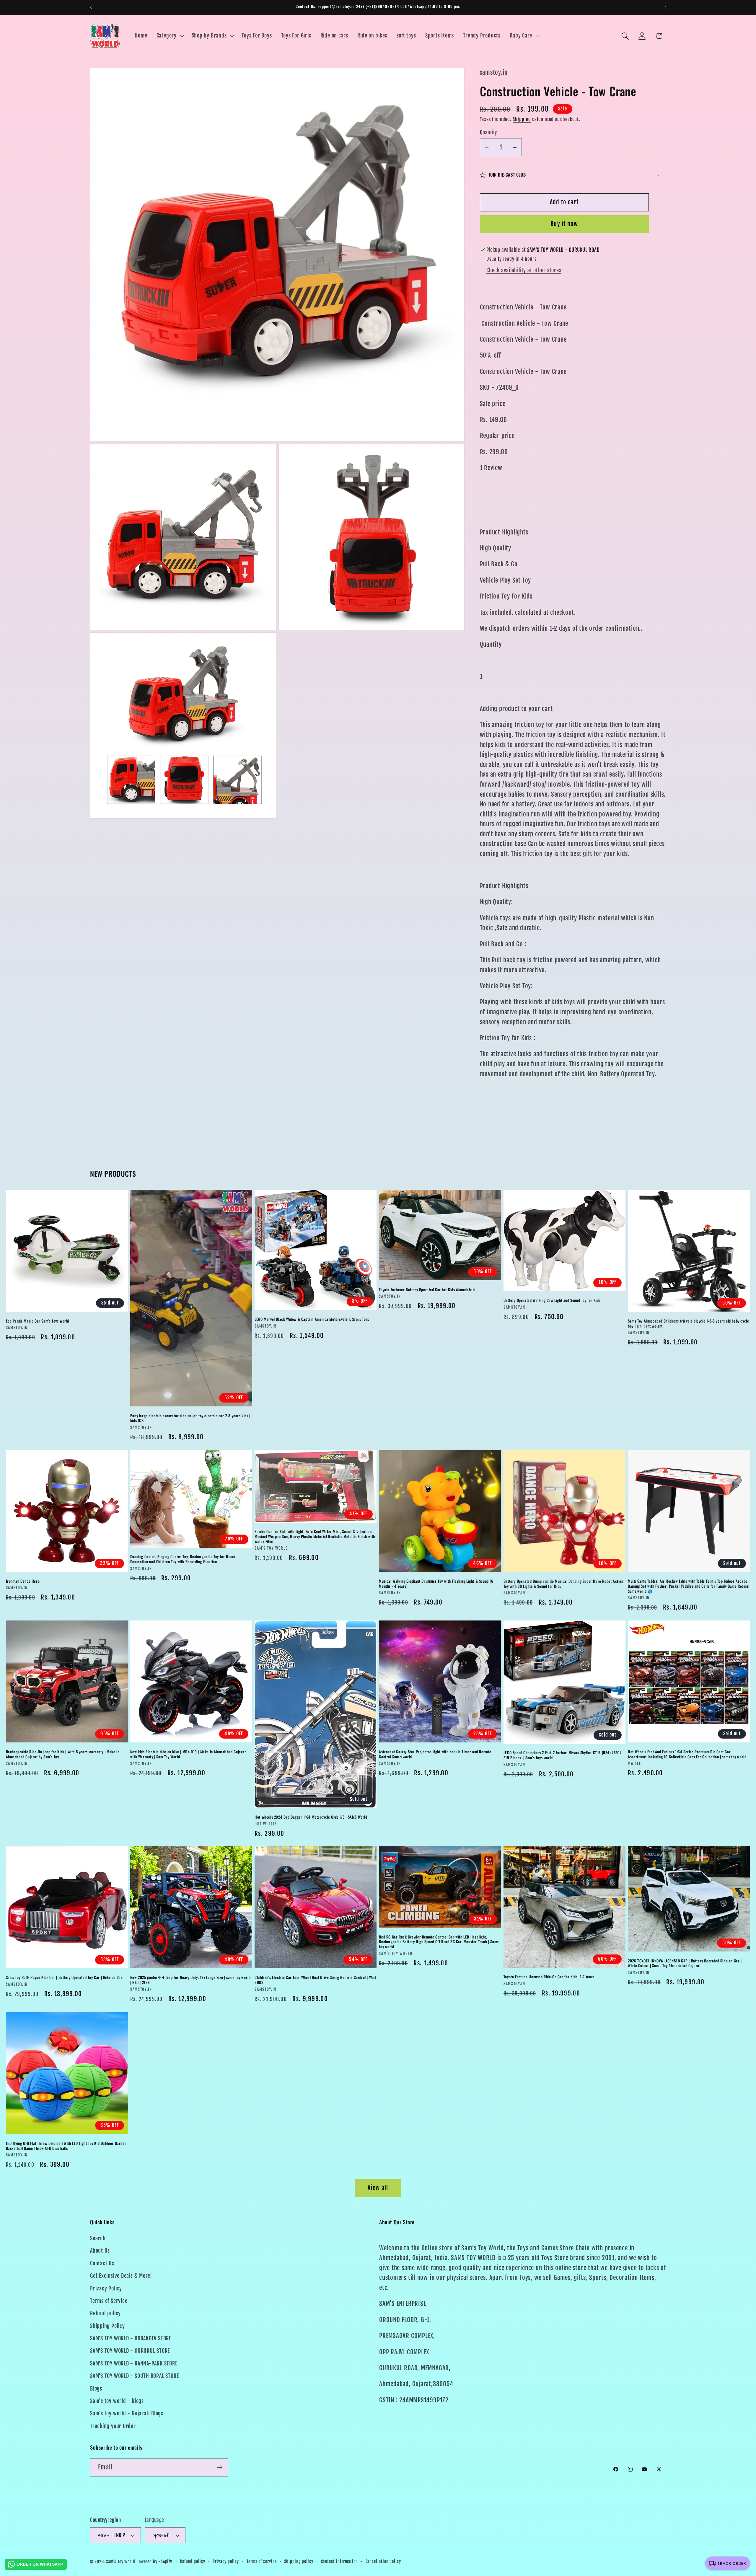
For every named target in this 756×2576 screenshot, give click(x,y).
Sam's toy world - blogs (117, 2401)
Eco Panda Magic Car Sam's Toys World (38, 1321)
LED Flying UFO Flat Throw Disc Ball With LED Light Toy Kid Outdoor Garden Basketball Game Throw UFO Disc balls (66, 2146)
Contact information (339, 2562)
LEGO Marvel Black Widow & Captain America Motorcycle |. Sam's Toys (312, 1319)
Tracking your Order (113, 2426)
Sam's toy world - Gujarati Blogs (127, 2414)
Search (98, 2238)
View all (378, 2188)
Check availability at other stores (524, 270)
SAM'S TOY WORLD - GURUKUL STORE (130, 2351)
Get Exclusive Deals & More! (121, 2276)
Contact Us (102, 2263)
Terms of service (262, 2562)
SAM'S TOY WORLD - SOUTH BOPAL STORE (134, 2376)
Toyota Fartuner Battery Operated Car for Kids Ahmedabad (427, 1290)
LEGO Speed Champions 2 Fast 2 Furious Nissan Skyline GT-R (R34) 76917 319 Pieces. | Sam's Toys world (562, 1755)
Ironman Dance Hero (23, 1581)
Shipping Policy (107, 2326)
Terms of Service (109, 2301)
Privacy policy (226, 2562)
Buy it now (564, 224)
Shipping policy (299, 2562)
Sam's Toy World (121, 2562)
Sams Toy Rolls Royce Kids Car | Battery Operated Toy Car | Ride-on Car (64, 1978)
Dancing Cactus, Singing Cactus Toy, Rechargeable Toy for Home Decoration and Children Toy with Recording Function (183, 1559)
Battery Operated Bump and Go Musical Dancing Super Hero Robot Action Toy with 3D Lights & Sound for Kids (563, 1584)
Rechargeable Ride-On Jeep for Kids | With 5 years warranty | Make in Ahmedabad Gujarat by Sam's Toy (63, 1754)
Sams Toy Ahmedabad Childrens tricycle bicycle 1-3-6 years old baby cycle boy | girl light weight (688, 1323)
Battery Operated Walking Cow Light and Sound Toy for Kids (552, 1300)
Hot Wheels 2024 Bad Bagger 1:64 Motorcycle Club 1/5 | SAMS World (311, 1817)
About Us (100, 2251)
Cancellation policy (383, 2562)
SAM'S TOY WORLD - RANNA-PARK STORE (134, 2364)
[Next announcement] (665, 7)
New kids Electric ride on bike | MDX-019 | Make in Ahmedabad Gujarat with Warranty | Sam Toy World (188, 1754)
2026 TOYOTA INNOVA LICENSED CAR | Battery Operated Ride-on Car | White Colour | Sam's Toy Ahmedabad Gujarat (685, 1963)
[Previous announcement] (91, 7)
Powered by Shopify (154, 2562)
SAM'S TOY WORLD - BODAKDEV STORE (131, 2338)
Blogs (96, 2389)
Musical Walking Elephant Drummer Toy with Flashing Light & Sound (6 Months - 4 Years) (436, 1584)
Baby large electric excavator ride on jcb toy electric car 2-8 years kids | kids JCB (190, 1418)
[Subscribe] (220, 2467)
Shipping (522, 120)
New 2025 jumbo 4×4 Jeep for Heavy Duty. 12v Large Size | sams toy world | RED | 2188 (190, 1980)
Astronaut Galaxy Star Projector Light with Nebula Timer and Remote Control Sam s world (435, 1754)
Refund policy (105, 2313)
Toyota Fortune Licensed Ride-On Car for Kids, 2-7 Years (549, 1977)
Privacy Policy (106, 2289)
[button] (169, 36)
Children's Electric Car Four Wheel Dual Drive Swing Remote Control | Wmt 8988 (315, 1980)
